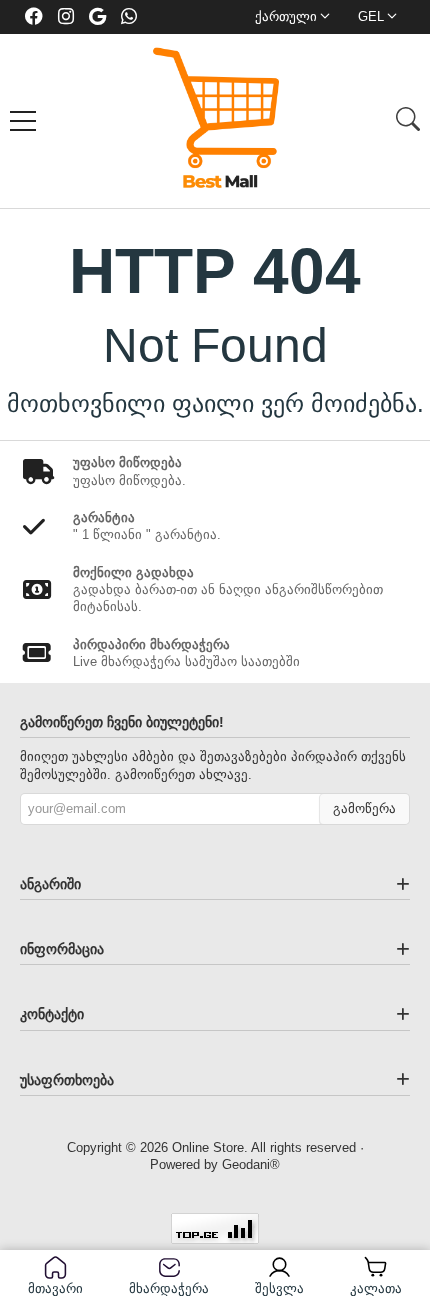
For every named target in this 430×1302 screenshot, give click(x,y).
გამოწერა (364, 808)
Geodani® (251, 1164)
